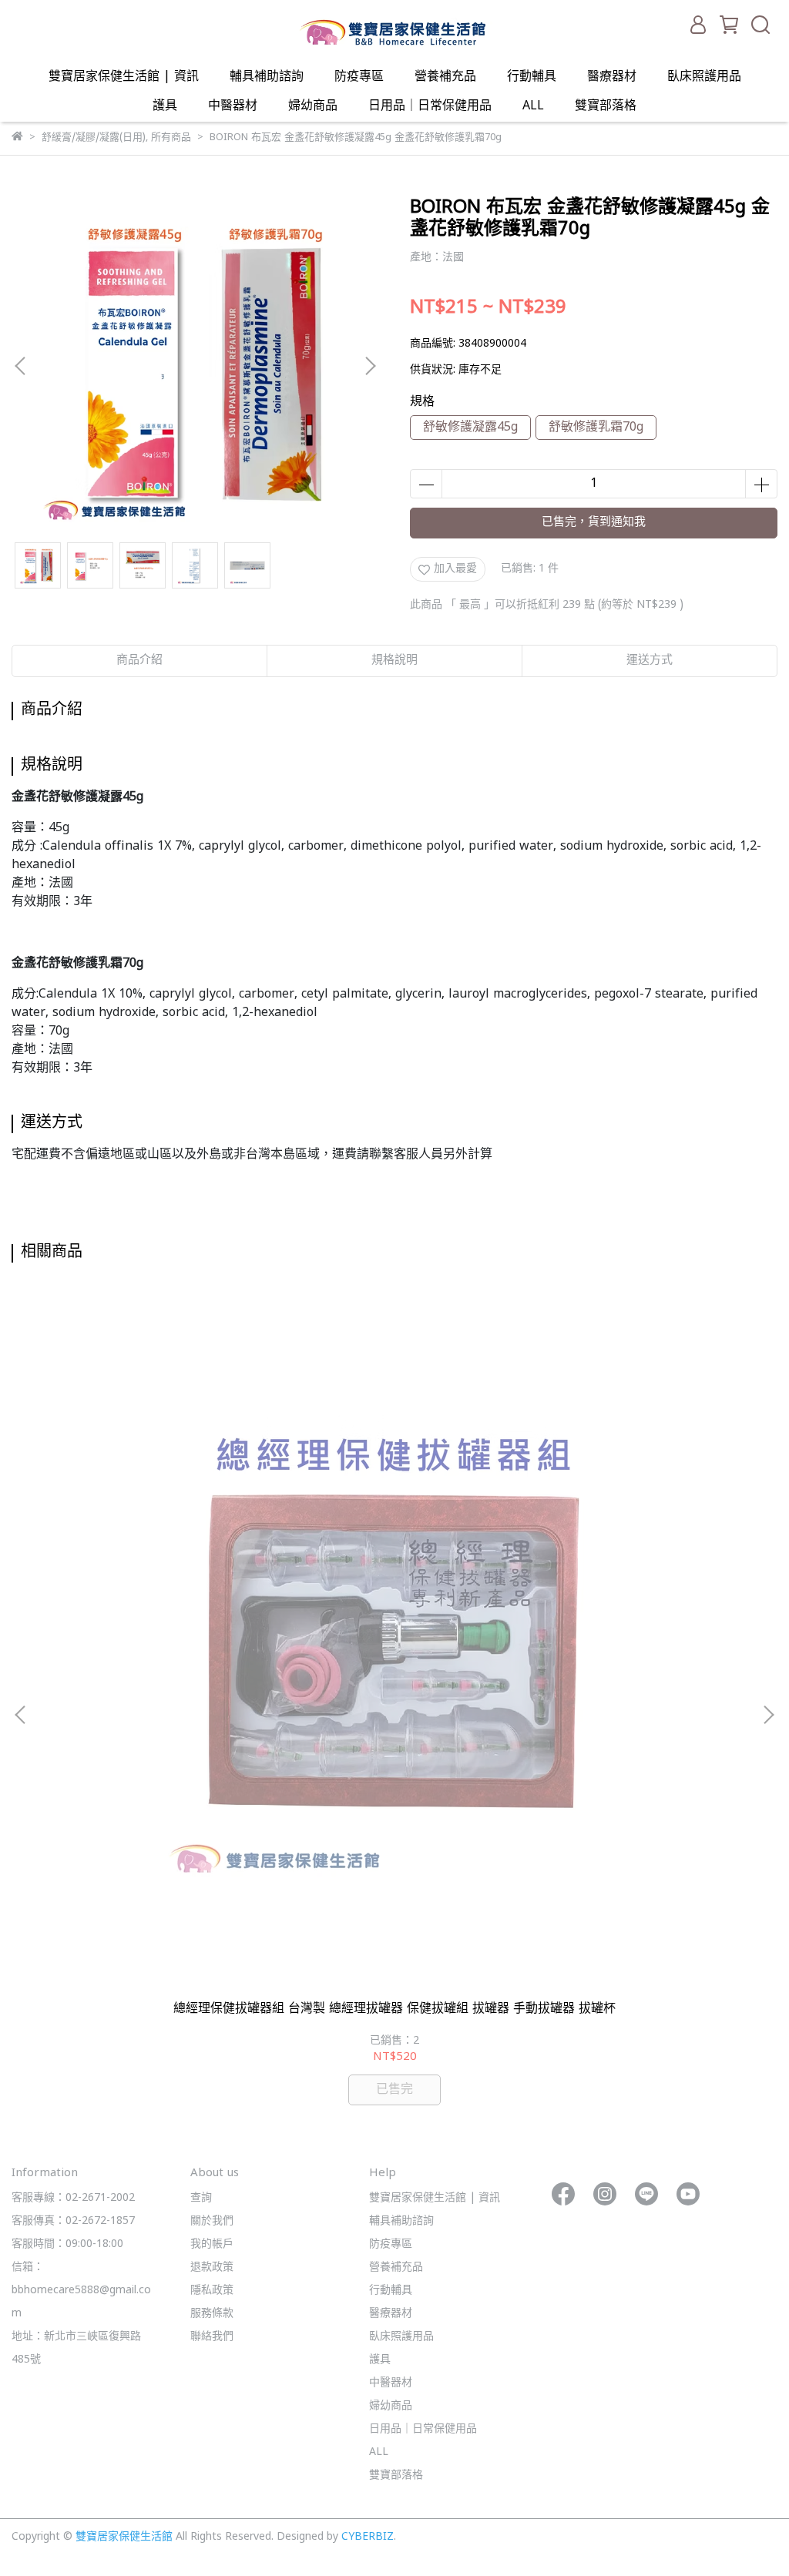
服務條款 (212, 2314)
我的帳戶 (212, 2244)
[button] (370, 366)
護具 (165, 106)
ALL (533, 106)
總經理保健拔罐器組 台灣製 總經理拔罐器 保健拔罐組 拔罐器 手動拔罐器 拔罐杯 (394, 2009)
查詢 (201, 2198)
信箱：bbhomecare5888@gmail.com (81, 2291)
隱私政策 (212, 2291)
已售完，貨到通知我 (594, 523)
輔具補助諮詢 (267, 77)
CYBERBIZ (368, 2537)
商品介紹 (139, 661)
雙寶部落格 (606, 106)
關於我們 (212, 2221)
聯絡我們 (212, 2337)
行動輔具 (532, 77)
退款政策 (212, 2267)
